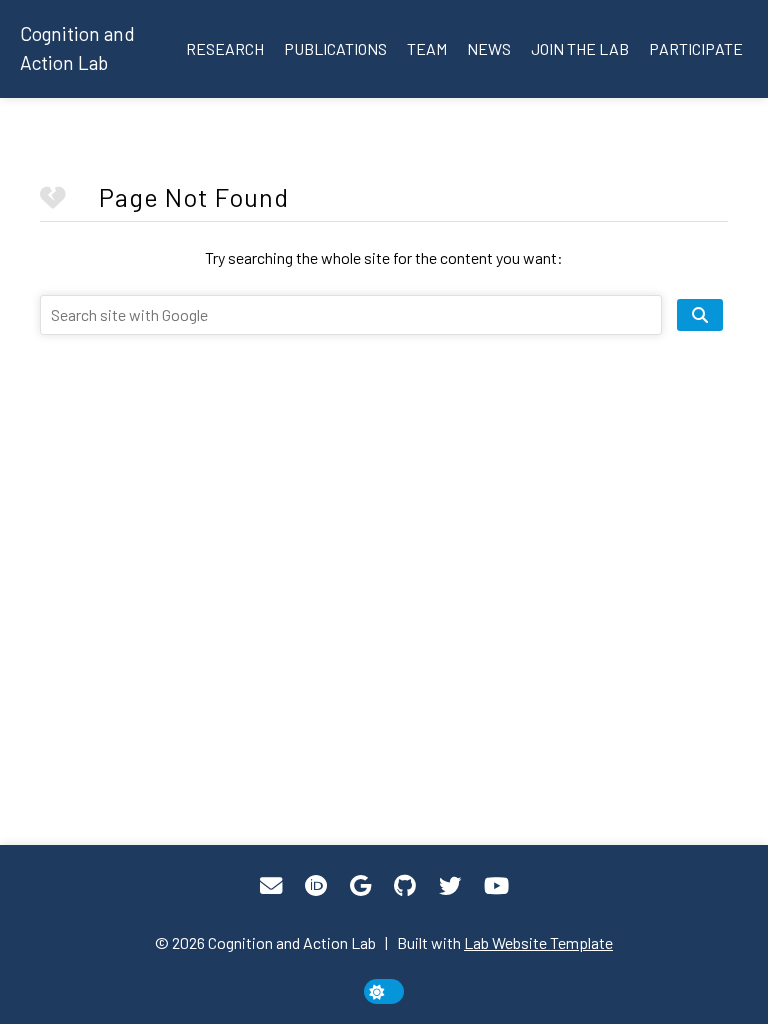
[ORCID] (316, 886)
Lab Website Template (538, 942)
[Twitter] (450, 886)
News (489, 48)
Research (225, 48)
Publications (335, 48)
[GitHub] (405, 886)
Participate (696, 48)
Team (427, 48)
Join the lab (580, 48)
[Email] (271, 886)
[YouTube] (496, 886)
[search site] (700, 315)
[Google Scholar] (360, 886)
